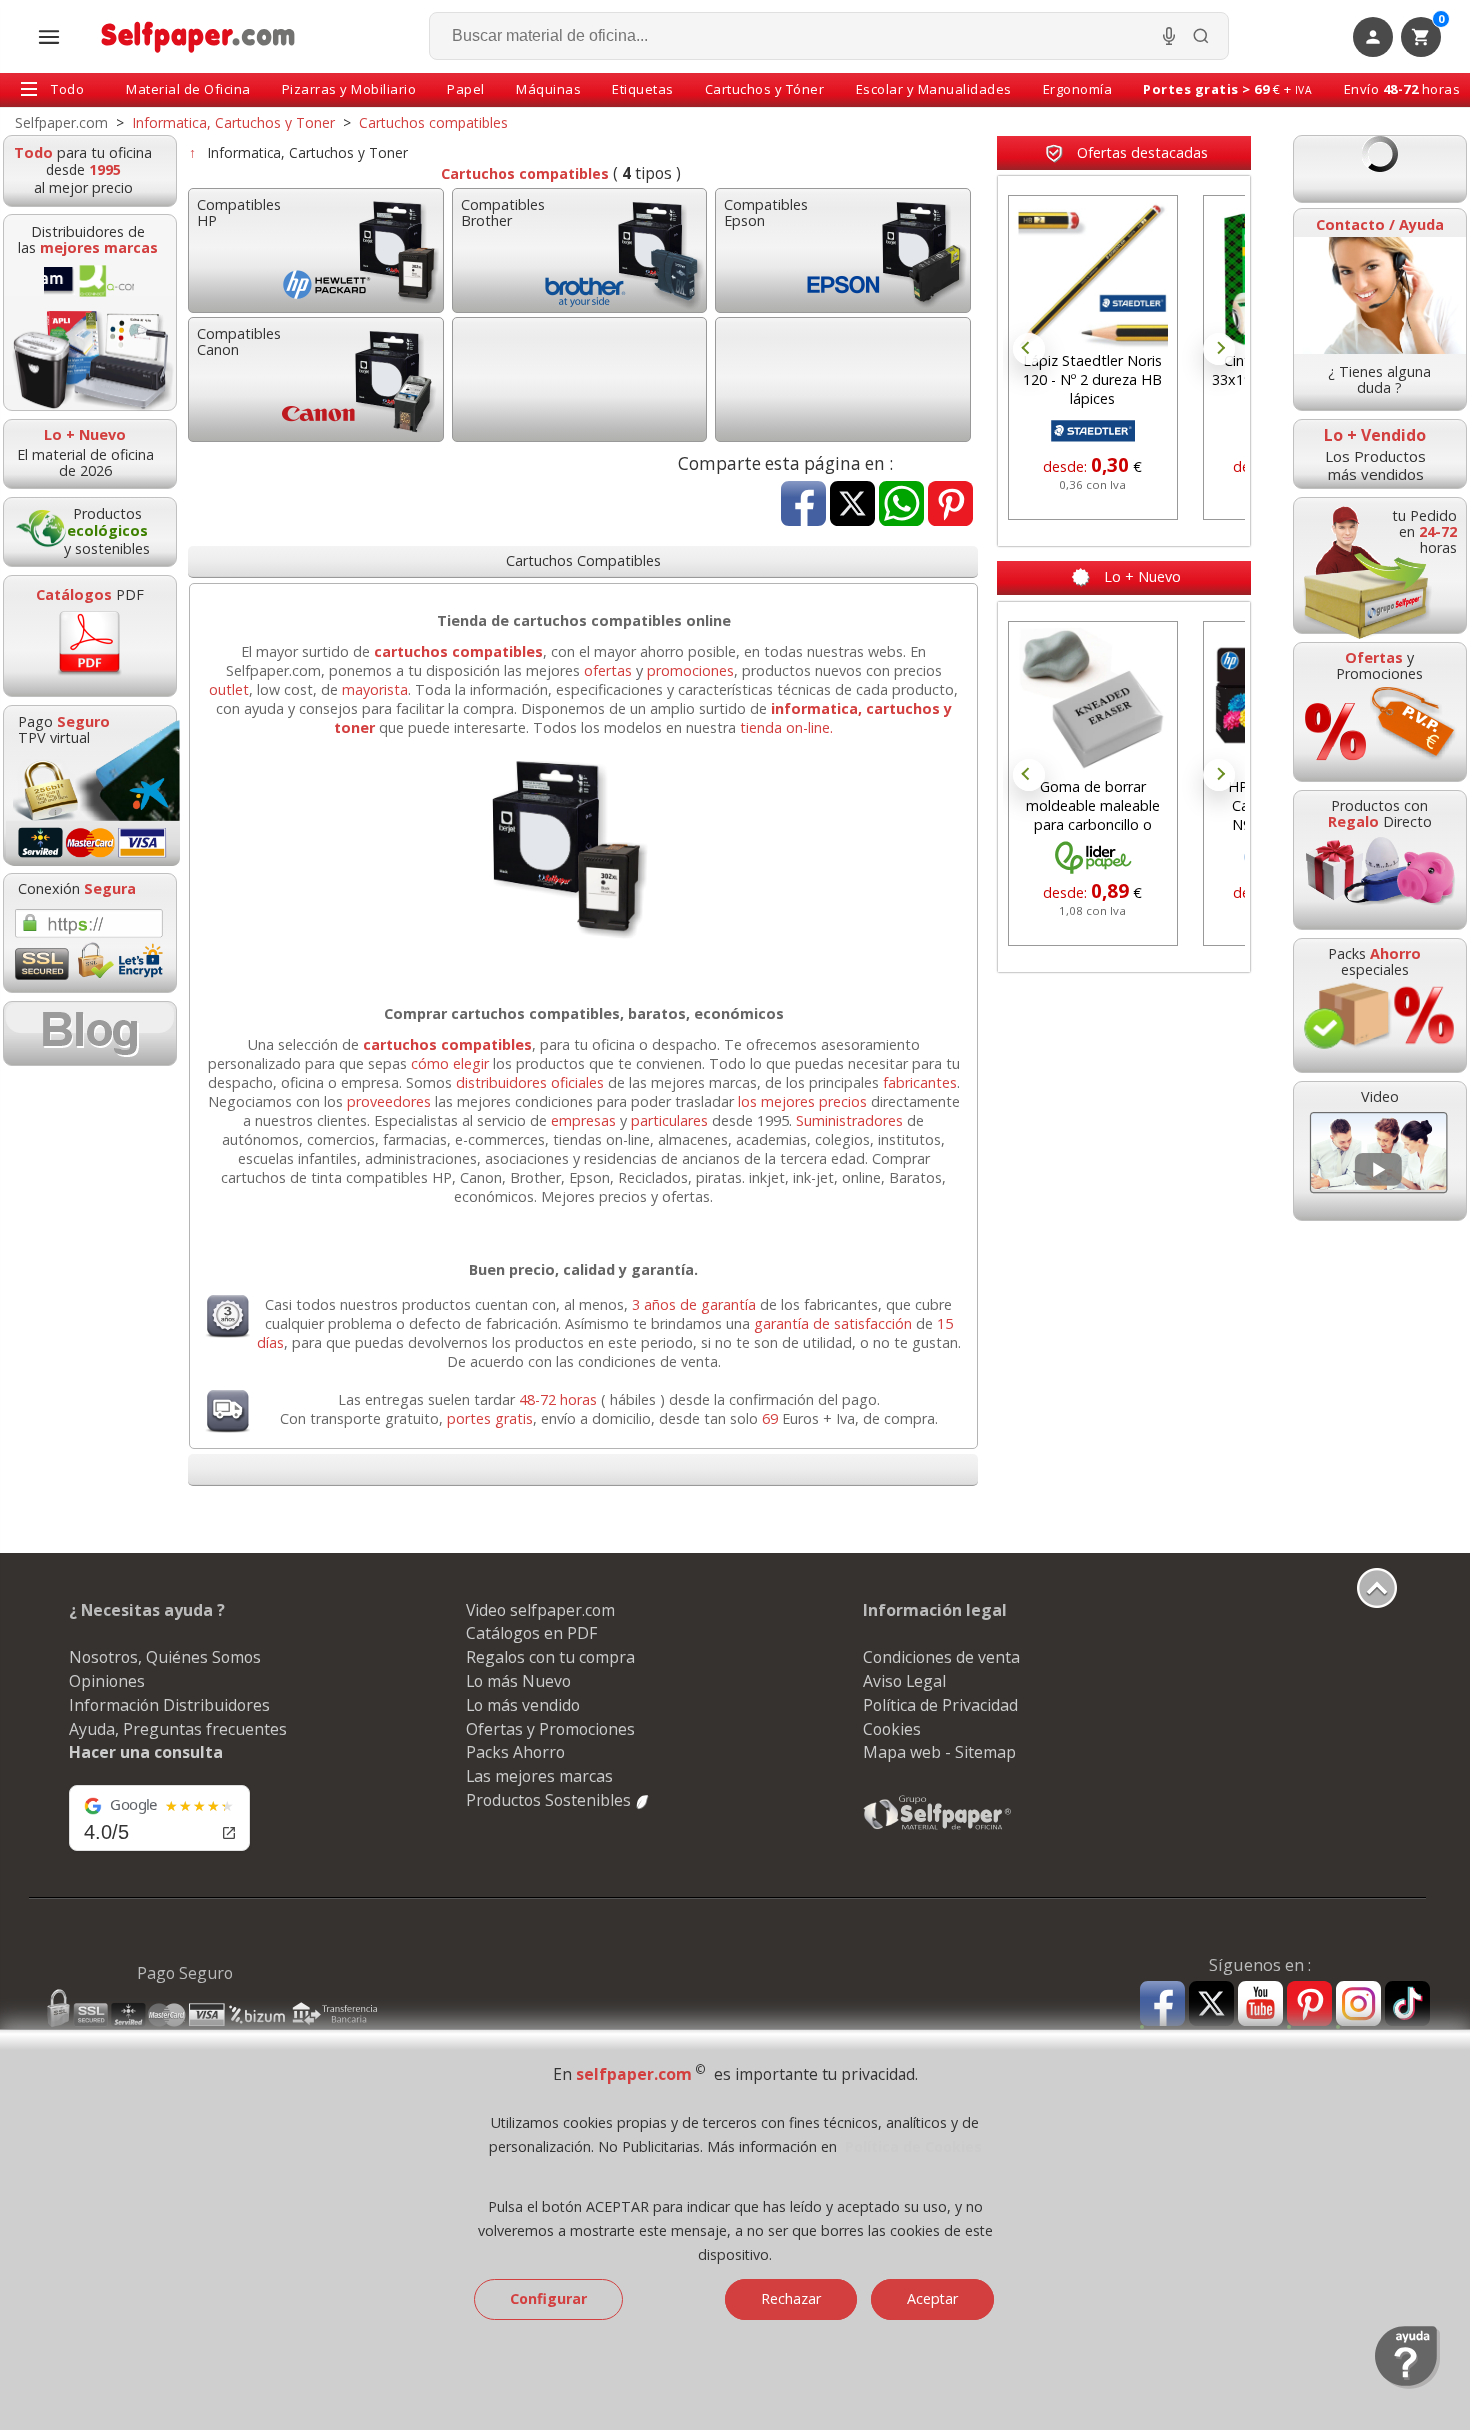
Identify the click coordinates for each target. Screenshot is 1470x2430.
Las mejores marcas (539, 1776)
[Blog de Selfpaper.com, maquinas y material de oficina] (90, 1033)
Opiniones (107, 1681)
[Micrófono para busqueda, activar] (1169, 36)
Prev (1029, 349)
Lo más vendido (523, 1705)
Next (1219, 349)
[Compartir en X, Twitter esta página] (852, 505)
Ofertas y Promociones (550, 1729)
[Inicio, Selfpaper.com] (198, 36)
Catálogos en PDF (531, 1633)
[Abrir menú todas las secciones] (49, 37)
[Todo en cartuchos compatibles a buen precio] (583, 941)
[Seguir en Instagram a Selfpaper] (1358, 2006)
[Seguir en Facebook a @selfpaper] (1162, 2006)
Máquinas (548, 89)
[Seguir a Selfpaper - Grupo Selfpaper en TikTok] (1407, 2004)
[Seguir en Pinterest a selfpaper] (1309, 2006)
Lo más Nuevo (518, 1681)
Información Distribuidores (169, 1705)
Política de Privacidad (940, 1705)
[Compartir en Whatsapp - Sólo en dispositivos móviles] (901, 505)
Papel (466, 89)
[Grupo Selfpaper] (938, 1829)
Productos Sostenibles (550, 1800)
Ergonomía (1078, 89)
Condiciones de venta (941, 1657)
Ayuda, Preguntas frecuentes (178, 1729)
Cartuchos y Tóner (765, 89)
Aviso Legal (904, 1681)
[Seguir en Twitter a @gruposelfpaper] (1211, 2004)
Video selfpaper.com (540, 1610)
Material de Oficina (188, 89)
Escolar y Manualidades (934, 89)
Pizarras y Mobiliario (349, 89)
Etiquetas (643, 89)
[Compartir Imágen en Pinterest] (950, 505)
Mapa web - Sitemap (939, 1752)
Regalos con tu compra (550, 1657)
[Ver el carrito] (1380, 169)
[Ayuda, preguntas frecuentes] (1407, 2384)
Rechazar (791, 2298)
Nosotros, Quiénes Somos (165, 1657)
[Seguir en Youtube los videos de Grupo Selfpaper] (1260, 2004)
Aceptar (932, 2298)
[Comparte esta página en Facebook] (803, 505)
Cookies (892, 1729)
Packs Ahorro (515, 1752)
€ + (1227, 89)
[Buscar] (1201, 36)
